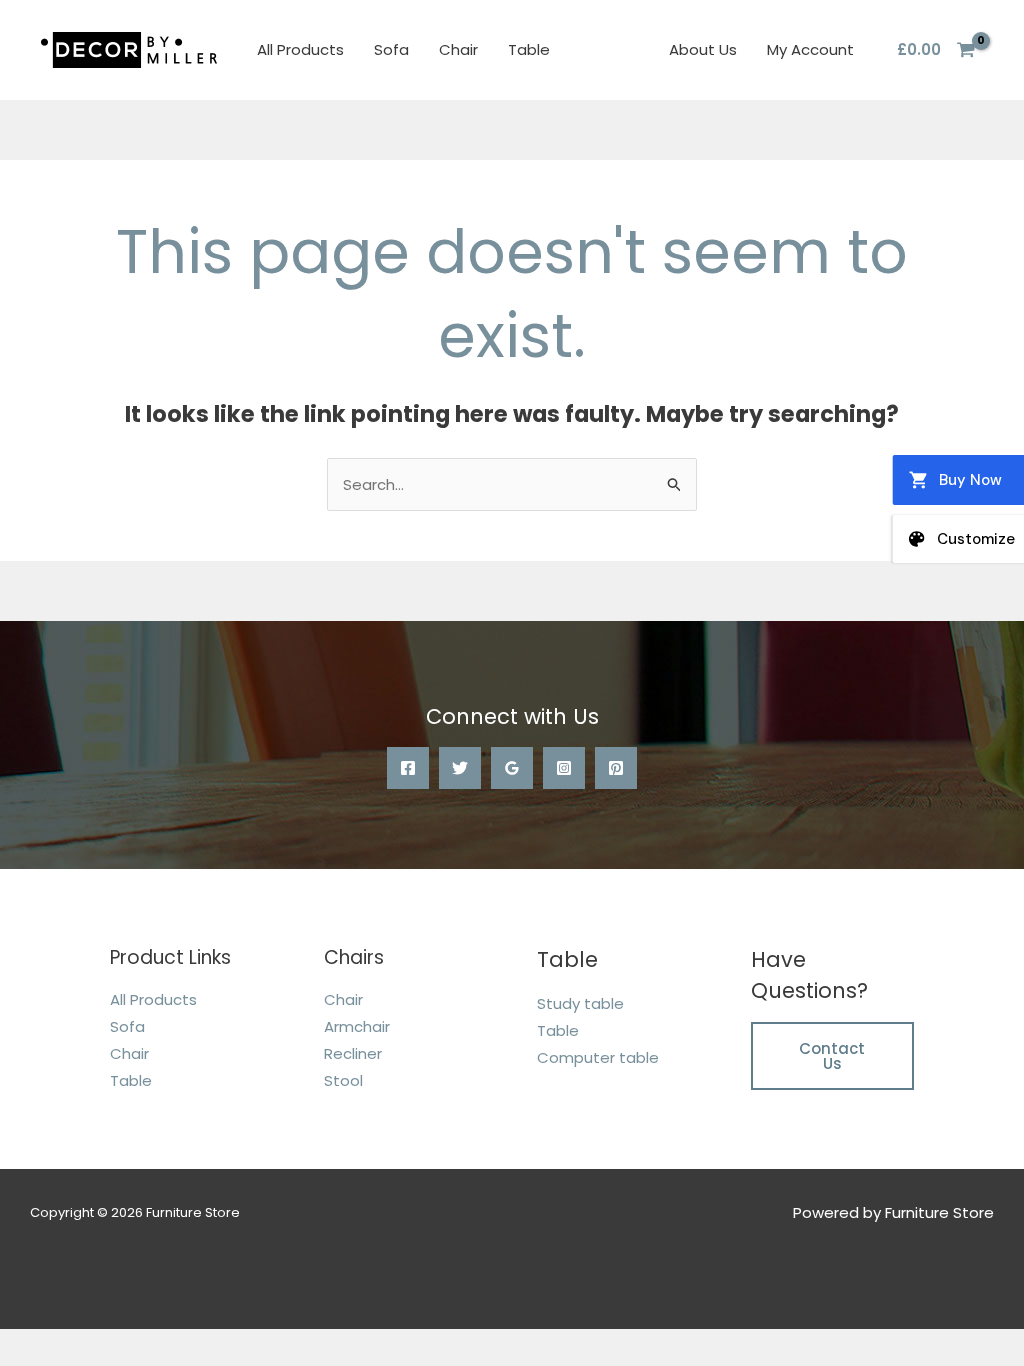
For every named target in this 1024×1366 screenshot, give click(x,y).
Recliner (353, 1053)
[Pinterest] (616, 768)
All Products (300, 49)
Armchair (357, 1026)
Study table (580, 1003)
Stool (343, 1080)
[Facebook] (408, 768)
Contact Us (832, 1056)
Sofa (391, 49)
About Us (703, 49)
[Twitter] (460, 768)
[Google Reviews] (512, 768)
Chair (458, 49)
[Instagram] (564, 768)
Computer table (598, 1057)
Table (529, 49)
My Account (810, 49)
